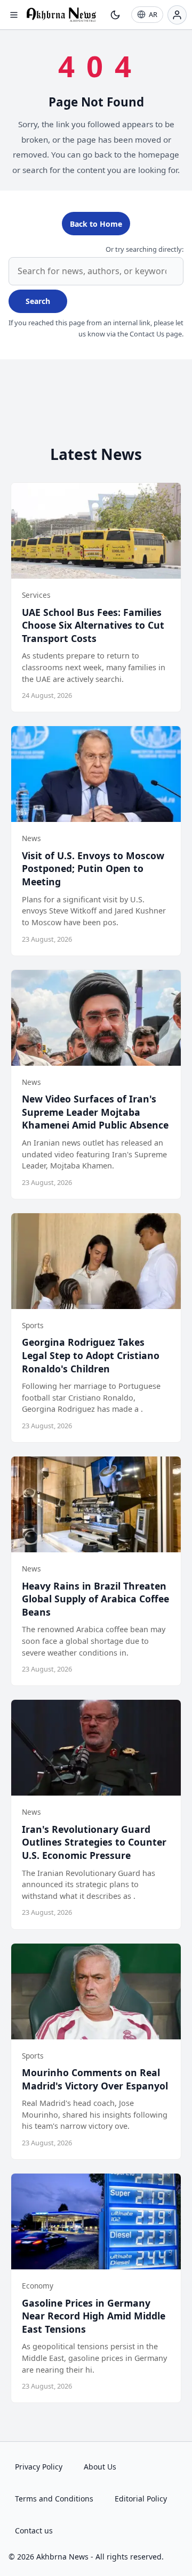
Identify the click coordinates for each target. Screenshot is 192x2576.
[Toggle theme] (115, 15)
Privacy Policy (39, 2467)
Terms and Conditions (54, 2499)
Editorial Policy (141, 2499)
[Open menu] (14, 15)
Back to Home (96, 224)
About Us (100, 2467)
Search (38, 301)
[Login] (177, 15)
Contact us (34, 2530)
